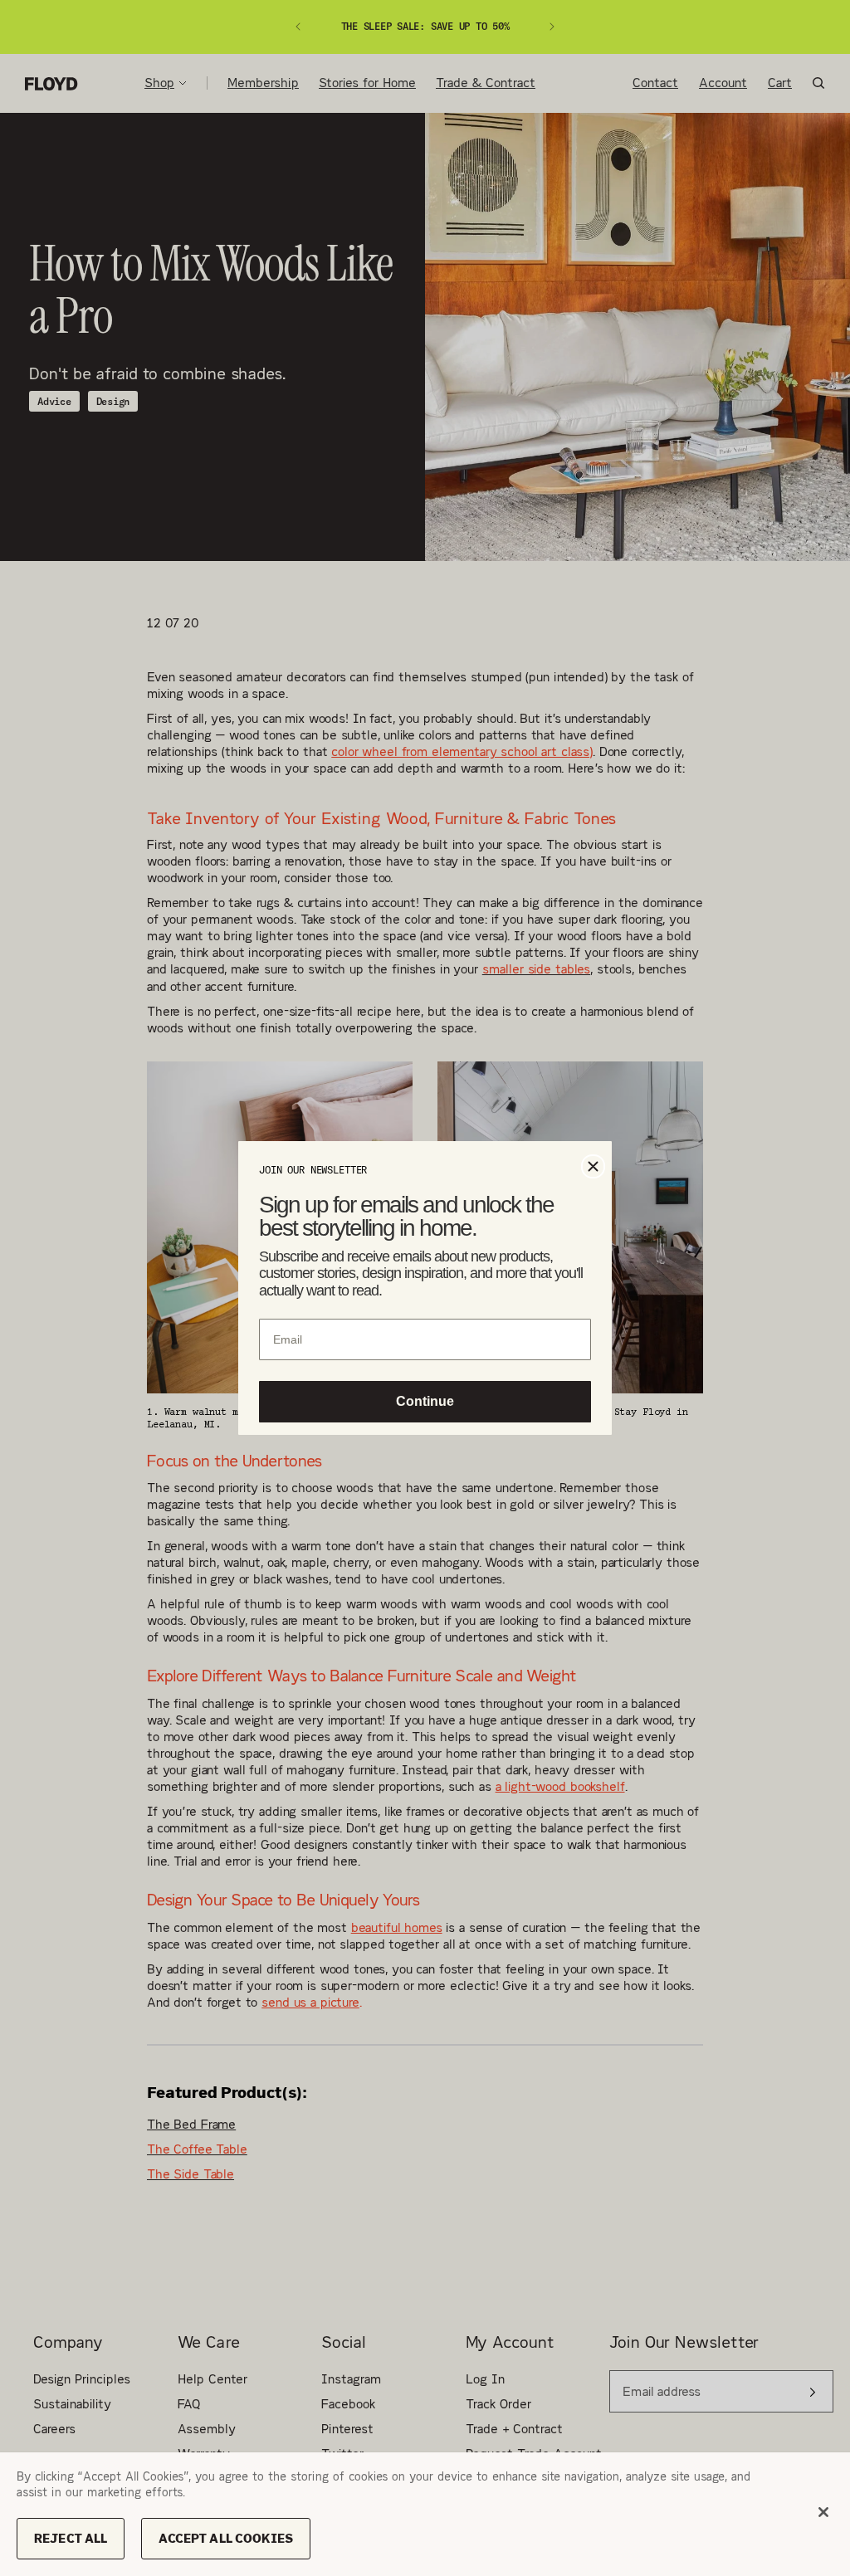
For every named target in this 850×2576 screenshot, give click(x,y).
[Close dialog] (593, 1165)
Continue (425, 1403)
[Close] (823, 2512)
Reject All (71, 2538)
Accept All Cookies (226, 2538)
